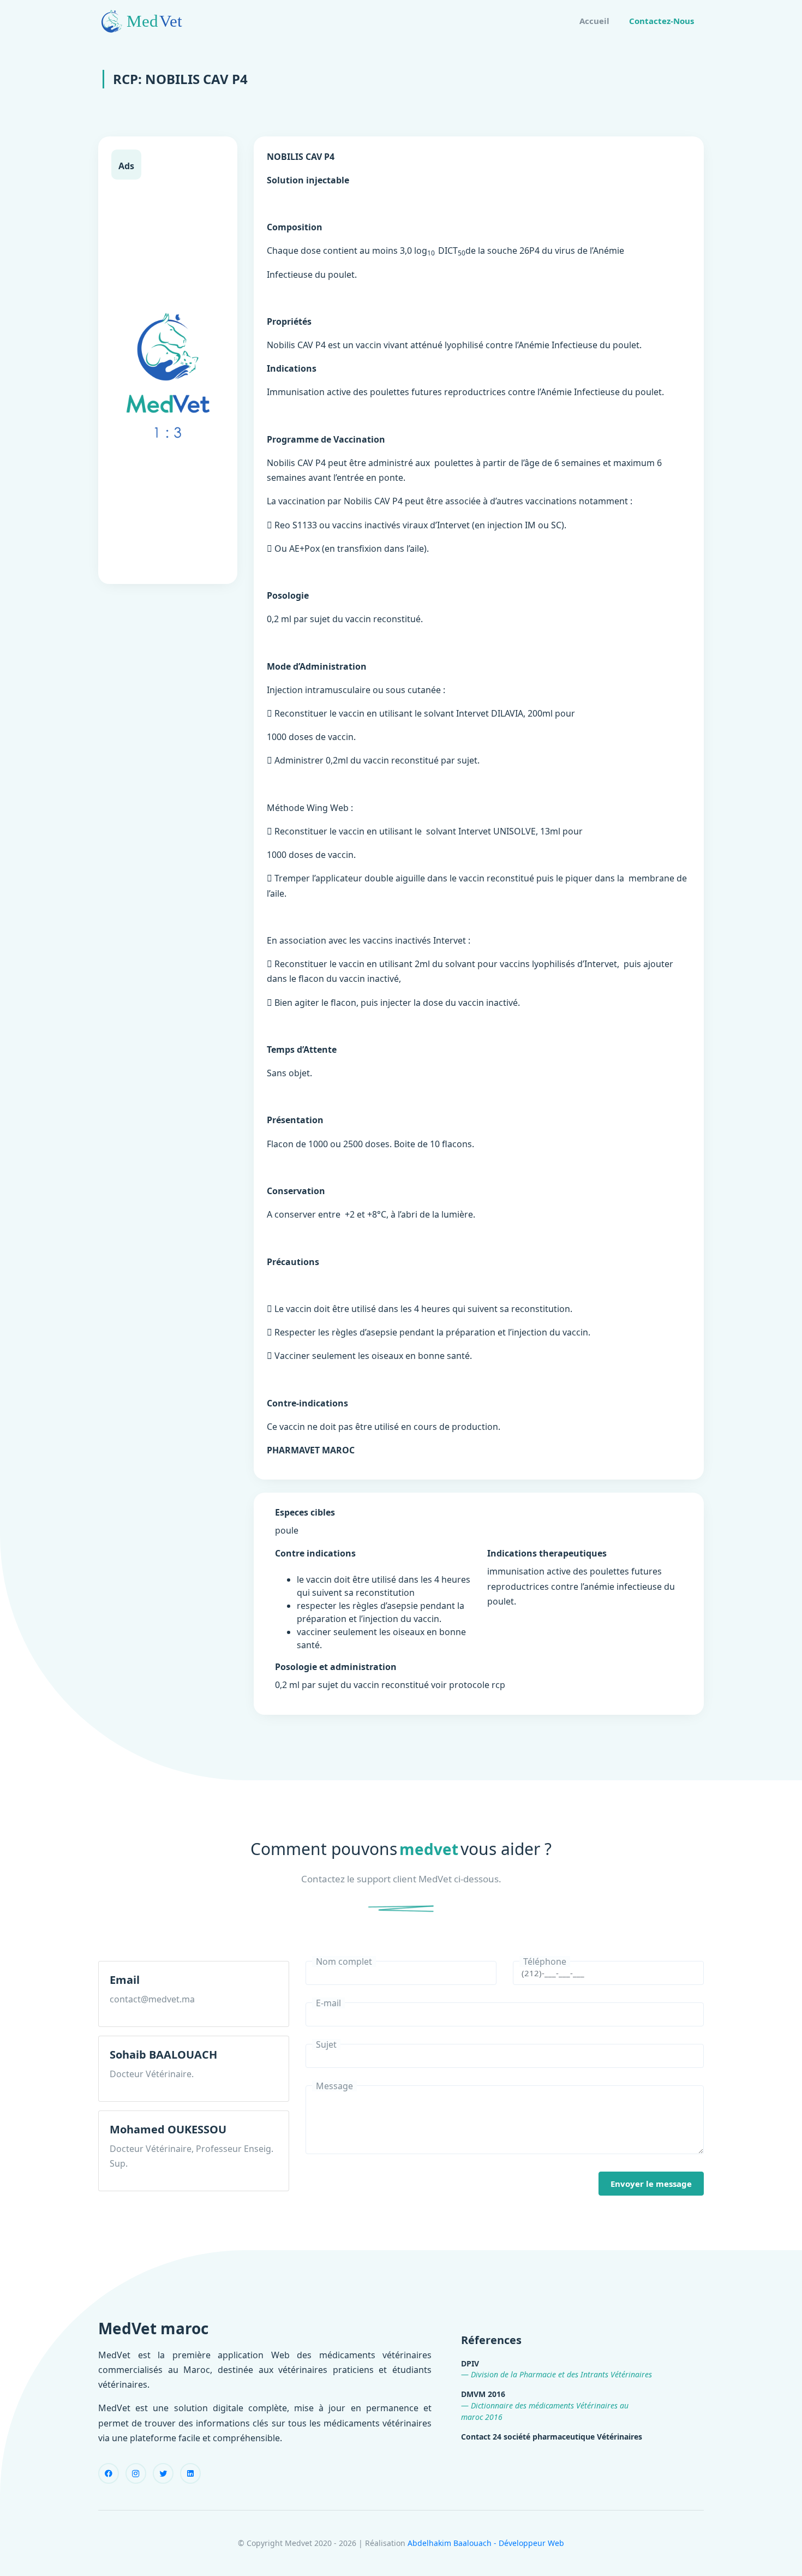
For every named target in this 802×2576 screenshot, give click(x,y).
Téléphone (545, 1961)
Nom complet (344, 1961)
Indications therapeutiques (547, 1553)
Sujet (326, 2044)
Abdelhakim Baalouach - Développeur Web (486, 2543)
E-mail (328, 2003)
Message (334, 2086)
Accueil (594, 21)
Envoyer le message (651, 2184)
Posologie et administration (336, 1667)
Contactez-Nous (662, 21)
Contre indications (315, 1553)
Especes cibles (305, 1512)
